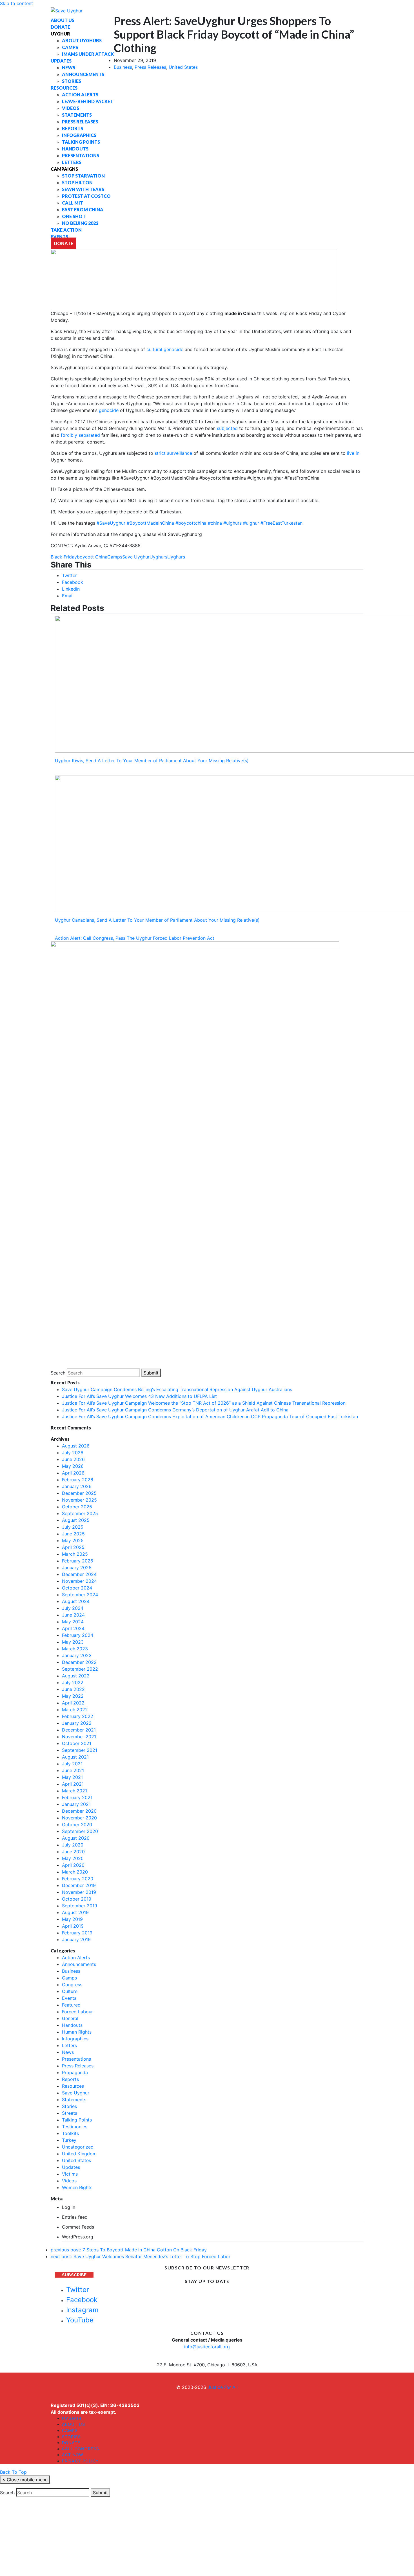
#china (215, 523)
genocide (109, 410)
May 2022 (73, 1696)
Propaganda (75, 2072)
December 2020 (79, 1811)
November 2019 (79, 1892)
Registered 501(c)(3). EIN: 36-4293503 (95, 2405)
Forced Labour (77, 2012)
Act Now (73, 2455)
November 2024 (79, 1581)
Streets (70, 2113)
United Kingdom (79, 2154)
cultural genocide (165, 349)
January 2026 (77, 1486)
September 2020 (80, 1831)
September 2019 (80, 1906)
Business (123, 67)
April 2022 (73, 1703)
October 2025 (77, 1507)
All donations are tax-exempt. (84, 2412)
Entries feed (75, 2217)
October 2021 (77, 1743)
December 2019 (79, 1885)
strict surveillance (174, 453)
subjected (227, 428)
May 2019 (72, 1919)
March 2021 (74, 1791)
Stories (69, 2106)
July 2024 (73, 1608)
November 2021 (79, 1737)
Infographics (75, 2039)
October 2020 (77, 1825)
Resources (73, 2086)
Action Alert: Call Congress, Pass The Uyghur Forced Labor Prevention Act (135, 938)
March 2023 (75, 1649)
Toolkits (70, 2133)
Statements (74, 2100)
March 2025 (75, 1554)
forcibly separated (80, 435)
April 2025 (73, 1547)
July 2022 (73, 1682)
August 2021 (75, 1757)
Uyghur (72, 2418)
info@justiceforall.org (207, 2347)
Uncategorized (78, 2147)
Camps (115, 557)
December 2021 (79, 1730)
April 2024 (73, 1628)
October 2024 (77, 1588)
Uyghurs (158, 557)
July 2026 (73, 1453)
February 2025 (78, 1561)
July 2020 (73, 1845)
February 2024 (78, 1635)
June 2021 (73, 1770)
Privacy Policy (80, 2461)
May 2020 (73, 1858)
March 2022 (75, 1710)
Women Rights (77, 2187)
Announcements (79, 1964)
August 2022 (76, 1676)
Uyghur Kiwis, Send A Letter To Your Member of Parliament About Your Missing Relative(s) (152, 761)
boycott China (92, 557)
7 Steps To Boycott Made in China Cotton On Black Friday (129, 2250)
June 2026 (73, 1459)
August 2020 (76, 1838)
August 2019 (75, 1912)
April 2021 (73, 1784)
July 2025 (73, 1527)
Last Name (144, 2547)
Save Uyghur (136, 557)
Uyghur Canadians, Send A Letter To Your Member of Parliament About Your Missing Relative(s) (157, 920)
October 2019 (77, 1899)
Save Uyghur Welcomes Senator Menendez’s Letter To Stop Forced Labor (141, 2256)
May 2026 (73, 1466)
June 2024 (73, 1615)
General (70, 2018)
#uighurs (232, 523)
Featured (71, 2005)
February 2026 (78, 1480)
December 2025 (79, 1493)
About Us (74, 2424)
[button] (69, 575)
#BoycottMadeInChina (150, 523)
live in (352, 453)
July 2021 (72, 1764)
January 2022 (77, 1723)
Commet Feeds (78, 2227)
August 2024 (76, 1601)
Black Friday (64, 557)
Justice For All (223, 2387)
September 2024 (80, 1595)
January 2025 (77, 1568)
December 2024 (79, 1574)
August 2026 (76, 1446)
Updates (71, 2167)
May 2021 (72, 1777)
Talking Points (77, 2120)
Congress (72, 1985)
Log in (69, 2207)
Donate (71, 2443)
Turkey (69, 2140)
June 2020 (73, 1852)
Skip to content (16, 3)
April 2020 (73, 1865)
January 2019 (76, 1939)
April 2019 (73, 1926)
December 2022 (79, 1662)
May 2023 (73, 1642)
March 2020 (75, 1872)
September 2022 (80, 1669)
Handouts (72, 2025)
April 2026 (73, 1473)
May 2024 (73, 1622)
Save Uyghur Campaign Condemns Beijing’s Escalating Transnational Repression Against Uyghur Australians (177, 1389)
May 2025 (73, 1540)
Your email (17, 2547)
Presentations (76, 2059)
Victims (70, 2174)
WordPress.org (78, 2237)
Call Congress (81, 2449)
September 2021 (80, 1750)
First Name (81, 2547)
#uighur (251, 523)
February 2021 (77, 1797)
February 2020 (78, 1879)
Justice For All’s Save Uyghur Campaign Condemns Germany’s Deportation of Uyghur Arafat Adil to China (175, 1410)
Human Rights (77, 2032)
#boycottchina (191, 523)
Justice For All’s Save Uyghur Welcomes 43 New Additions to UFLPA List (139, 1396)
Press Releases (150, 67)
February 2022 (78, 1716)
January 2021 (76, 1804)
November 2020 (79, 1818)
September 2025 (80, 1513)
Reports (70, 2079)
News (68, 2052)
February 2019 (77, 1933)
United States (183, 67)
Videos (69, 2181)
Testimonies (75, 2127)
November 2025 (79, 1500)
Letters (69, 2045)
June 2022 (73, 1689)
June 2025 (73, 1534)
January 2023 (77, 1655)
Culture (70, 1991)
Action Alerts (76, 1958)
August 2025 (76, 1520)
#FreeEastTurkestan (281, 523)
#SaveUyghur (111, 523)
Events (69, 1998)
